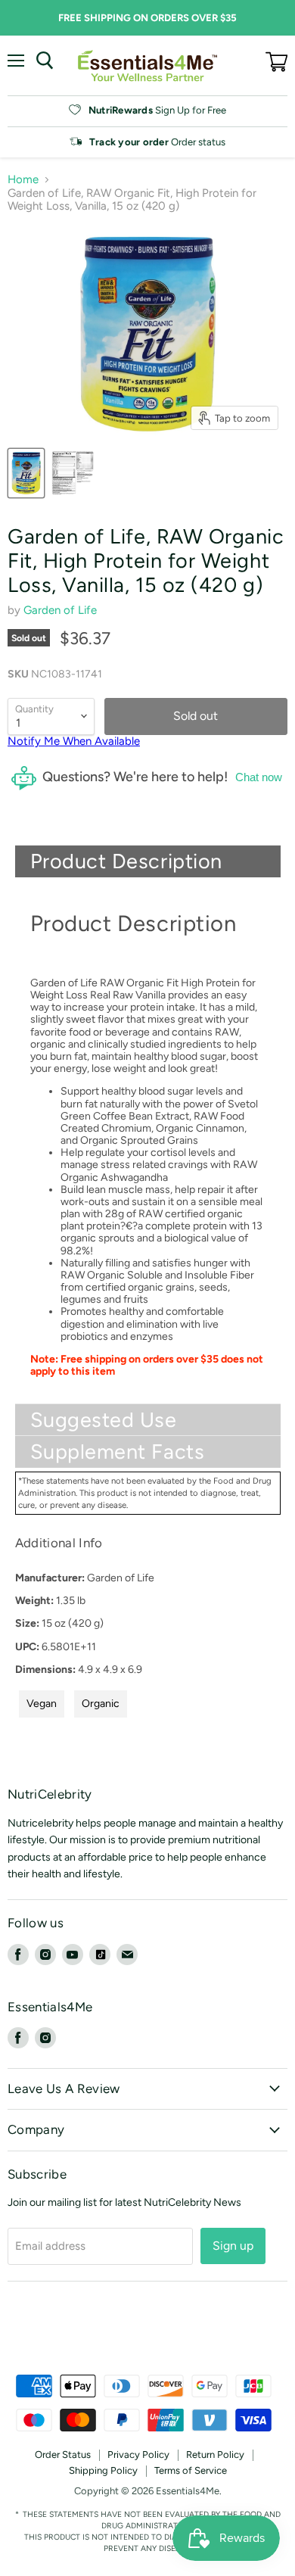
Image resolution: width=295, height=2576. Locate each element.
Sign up (233, 2246)
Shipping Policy (103, 2470)
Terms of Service (191, 2470)
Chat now (259, 777)
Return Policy (215, 2455)
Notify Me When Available (74, 741)
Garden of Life (60, 610)
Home (23, 180)
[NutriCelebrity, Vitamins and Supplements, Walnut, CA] (147, 2333)
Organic (101, 1704)
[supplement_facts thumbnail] (73, 473)
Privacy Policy (138, 2455)
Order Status (63, 2455)
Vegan (42, 1704)
